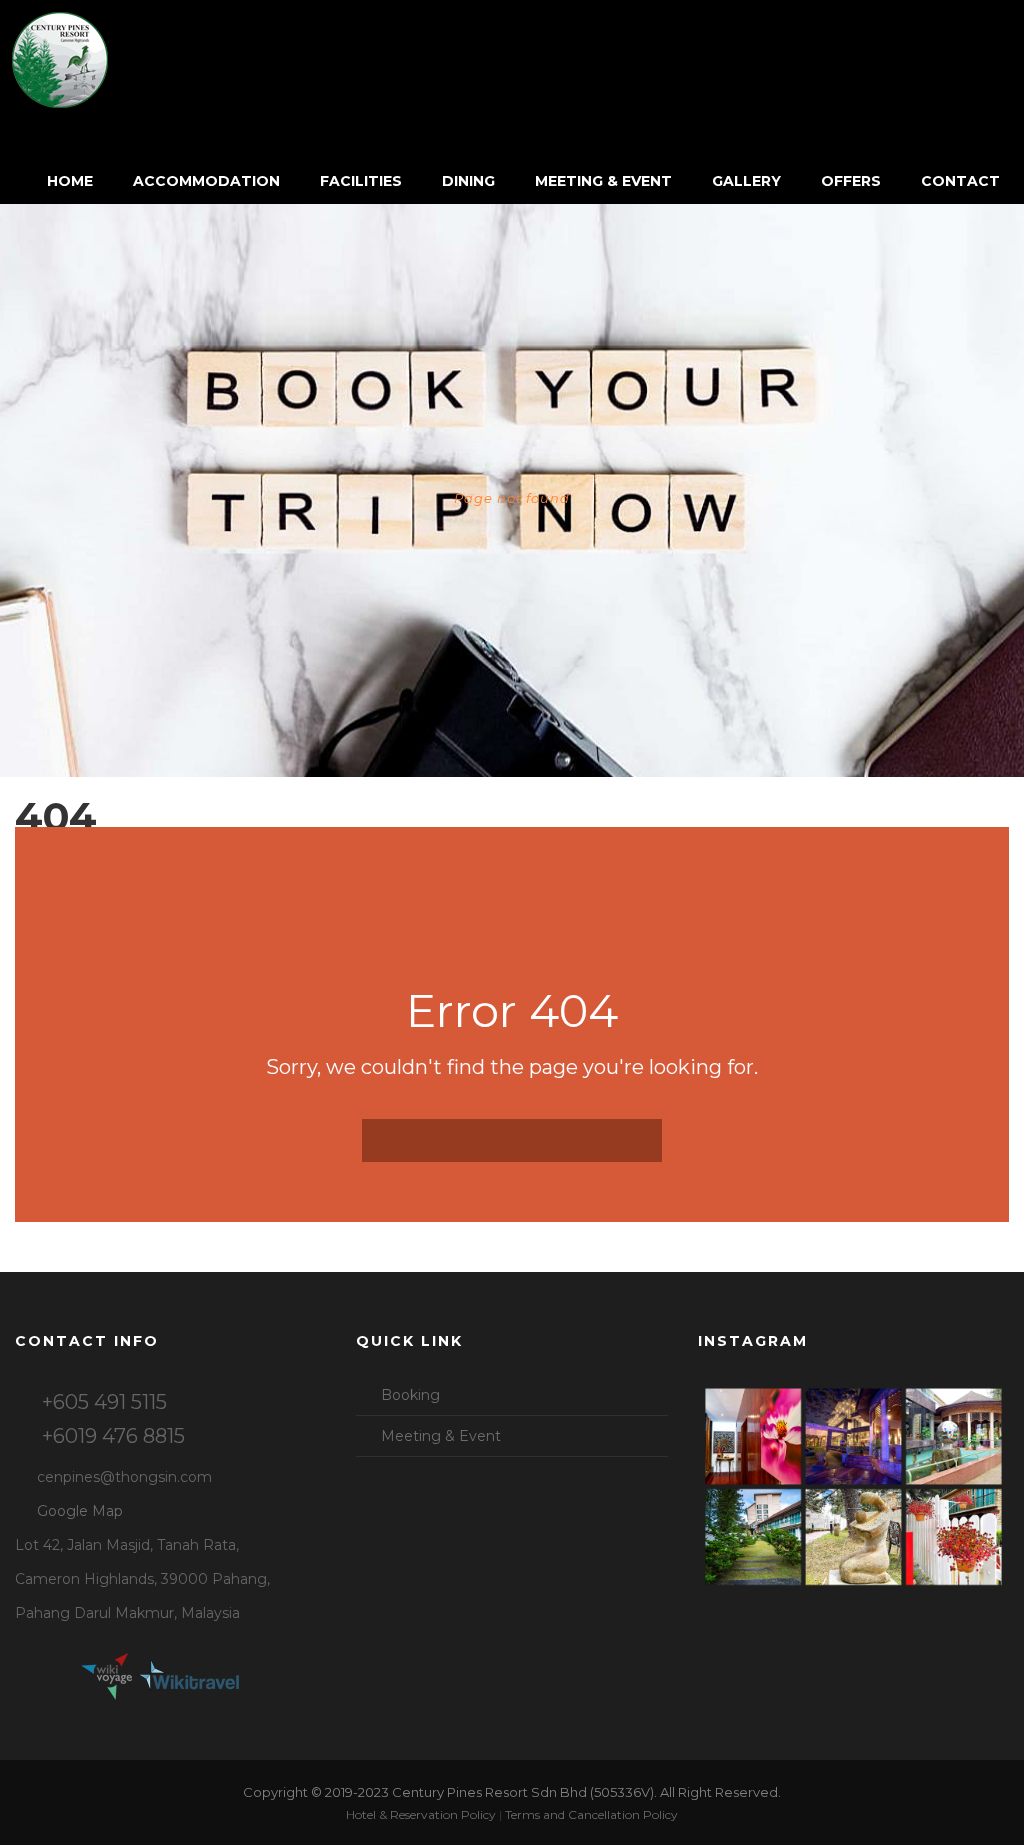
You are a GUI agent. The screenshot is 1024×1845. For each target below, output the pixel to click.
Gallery (746, 181)
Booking (410, 1395)
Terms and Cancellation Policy (591, 1814)
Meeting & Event (603, 181)
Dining (468, 181)
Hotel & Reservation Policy (421, 1814)
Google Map (80, 1511)
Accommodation (206, 181)
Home (70, 181)
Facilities (361, 181)
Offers (851, 181)
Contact (960, 181)
